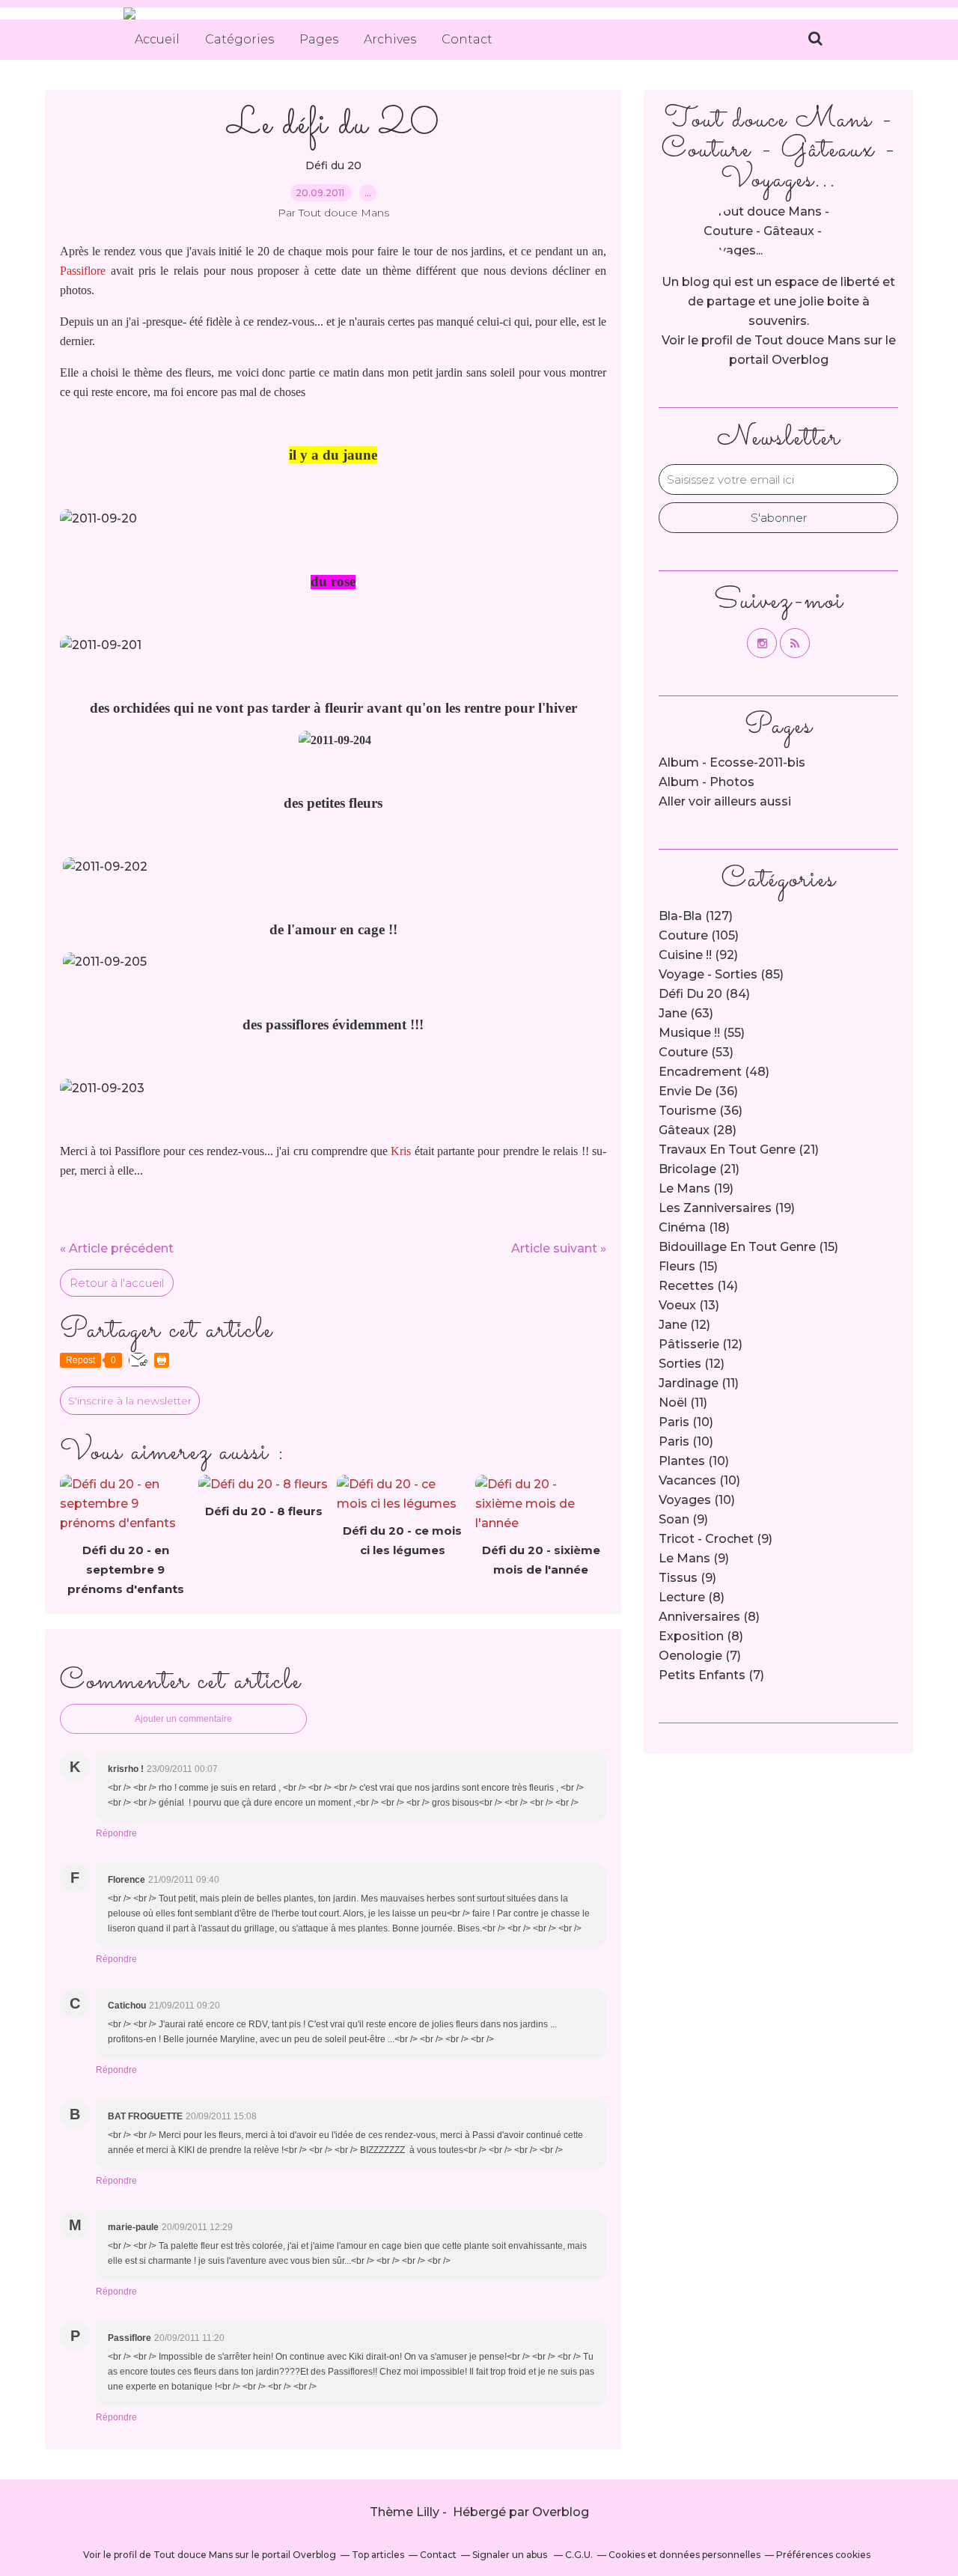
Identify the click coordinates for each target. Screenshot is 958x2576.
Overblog (561, 2512)
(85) (721, 974)
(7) (700, 1656)
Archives (390, 39)
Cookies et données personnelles (684, 2555)
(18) (694, 1227)
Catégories (239, 39)
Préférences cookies (823, 2555)
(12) (684, 1325)
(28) (698, 1130)
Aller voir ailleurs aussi (725, 801)
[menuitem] (157, 40)
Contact (467, 39)
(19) (696, 1188)
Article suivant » (559, 1248)
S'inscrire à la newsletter (130, 1401)
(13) (689, 1305)
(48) (714, 1072)
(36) (698, 1091)
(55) (702, 1033)
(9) (683, 1519)
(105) (699, 935)
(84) (704, 994)
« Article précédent (117, 1248)
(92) (698, 955)
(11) (699, 1383)
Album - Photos (707, 782)
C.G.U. (579, 2555)
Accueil (157, 39)
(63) (686, 1013)
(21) (739, 1150)
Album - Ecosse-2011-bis (732, 762)
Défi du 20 (333, 165)
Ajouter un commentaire (183, 1719)
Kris (401, 1151)
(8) (692, 1597)
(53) (696, 1052)
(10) (686, 1422)
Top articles (378, 2555)
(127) (696, 916)
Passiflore (83, 271)
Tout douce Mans (808, 340)
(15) (748, 1247)
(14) (698, 1286)
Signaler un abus (511, 2555)
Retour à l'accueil (117, 1283)
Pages (319, 39)
